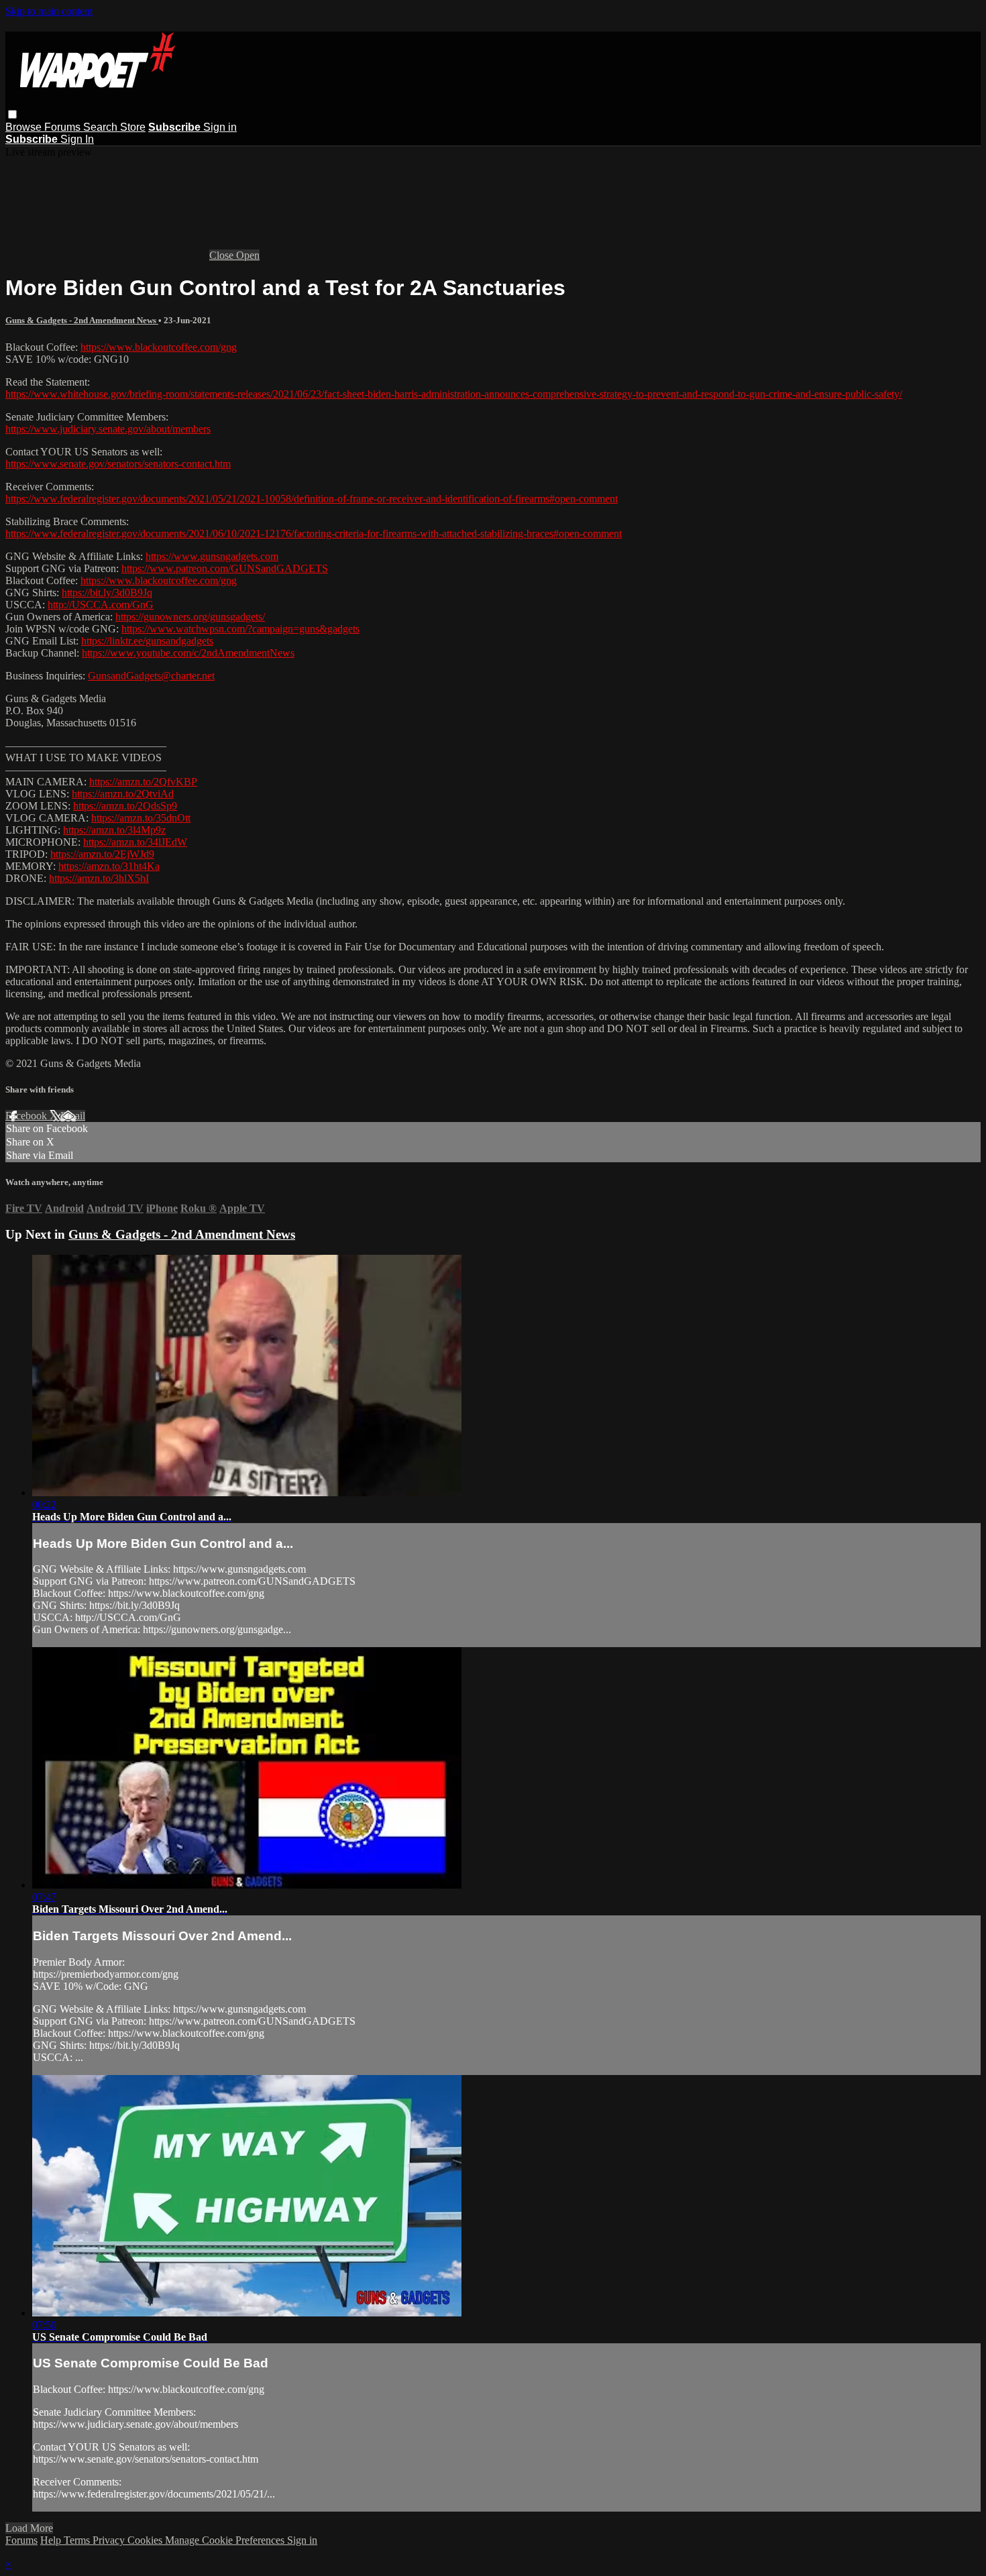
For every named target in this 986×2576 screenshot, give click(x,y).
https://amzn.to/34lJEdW (135, 842)
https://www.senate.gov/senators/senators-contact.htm (118, 464)
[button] (12, 114)
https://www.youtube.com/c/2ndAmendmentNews (188, 653)
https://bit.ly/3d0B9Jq (107, 593)
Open (248, 255)
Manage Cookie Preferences (226, 2540)
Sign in (220, 127)
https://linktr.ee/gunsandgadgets (147, 641)
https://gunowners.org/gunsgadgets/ (190, 617)
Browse (25, 127)
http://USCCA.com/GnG (101, 605)
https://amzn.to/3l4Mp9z (114, 830)
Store (133, 127)
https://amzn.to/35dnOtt (141, 818)
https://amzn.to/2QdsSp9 (125, 806)
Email (73, 1116)
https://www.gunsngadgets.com (212, 556)
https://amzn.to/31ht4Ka (109, 866)
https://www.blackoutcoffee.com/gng (159, 347)
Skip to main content (49, 11)
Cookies (146, 2540)
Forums (64, 127)
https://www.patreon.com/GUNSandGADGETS (225, 568)
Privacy (110, 2540)
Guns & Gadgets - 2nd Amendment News (82, 320)
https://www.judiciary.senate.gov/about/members (108, 429)
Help (52, 2540)
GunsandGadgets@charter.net (151, 676)
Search (102, 127)
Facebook (28, 1116)
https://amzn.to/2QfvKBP (143, 782)
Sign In (77, 139)
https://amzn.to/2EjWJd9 (102, 854)
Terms (78, 2540)
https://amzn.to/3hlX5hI (99, 878)
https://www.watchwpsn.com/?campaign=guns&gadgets (240, 629)
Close (223, 255)
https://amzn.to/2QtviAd (123, 794)
